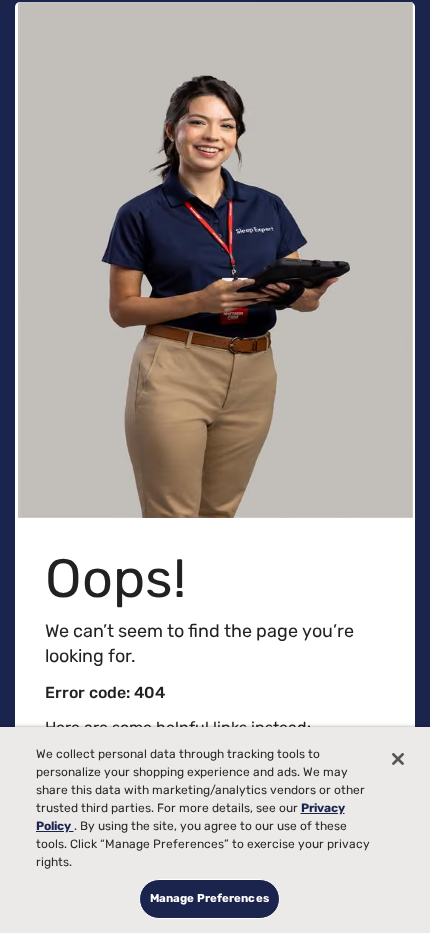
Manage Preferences (209, 898)
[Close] (398, 759)
